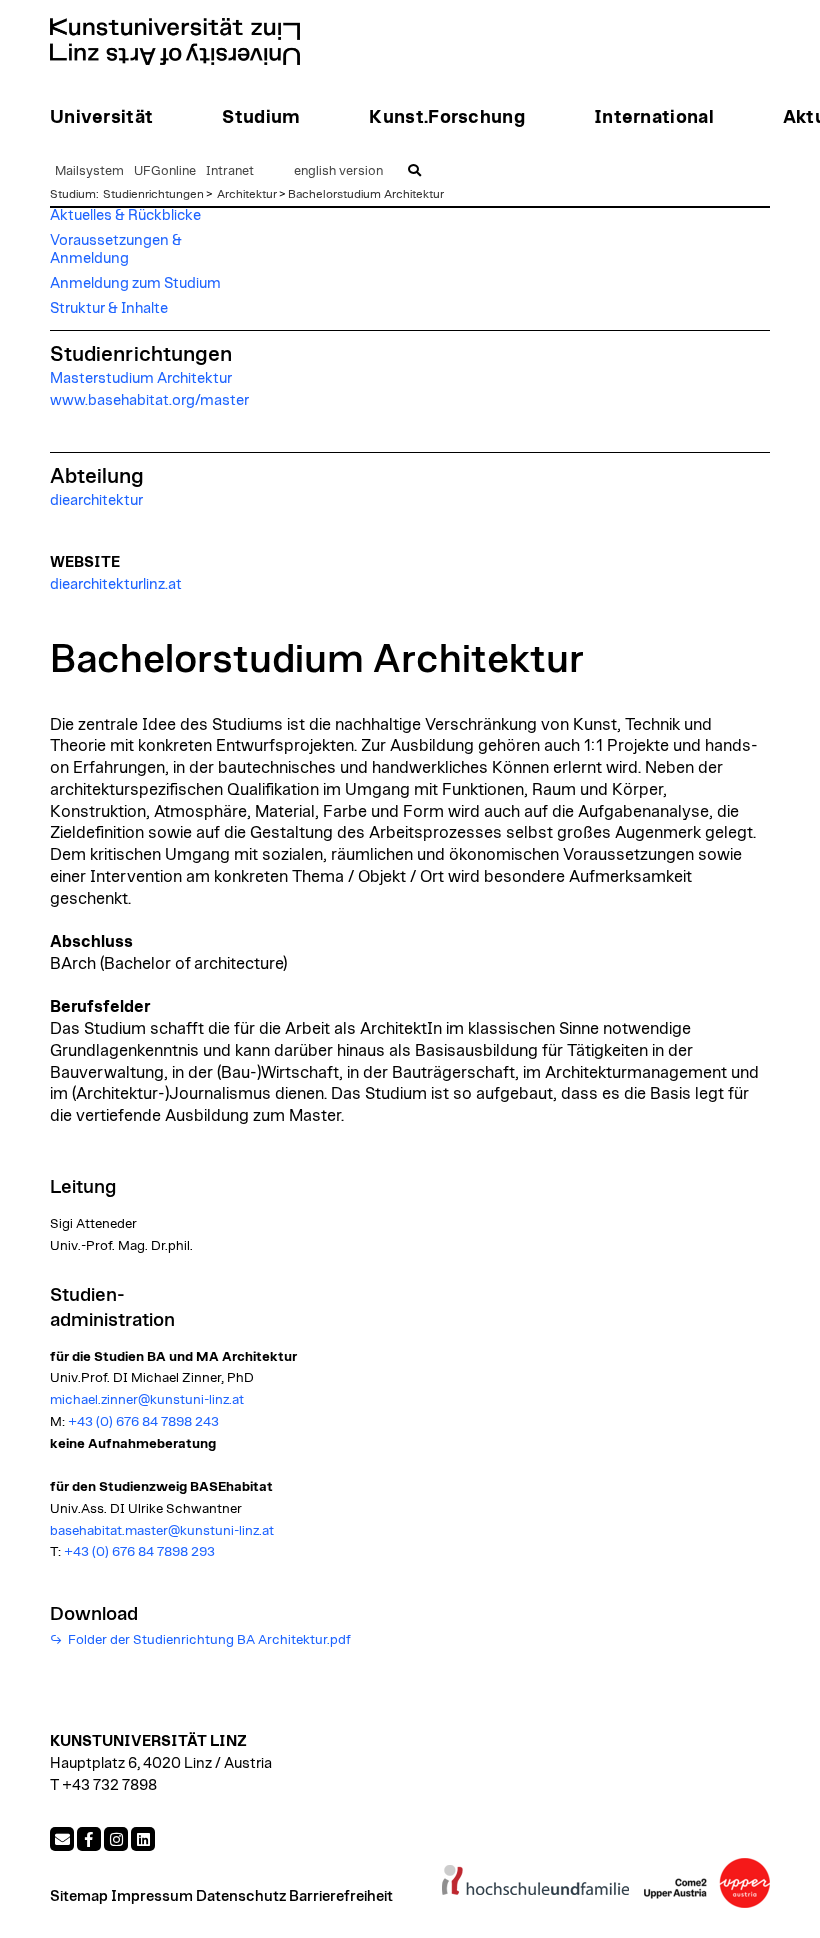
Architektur (247, 194)
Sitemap (79, 1896)
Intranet (230, 171)
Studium (73, 194)
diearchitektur (96, 500)
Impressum (152, 1896)
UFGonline (165, 171)
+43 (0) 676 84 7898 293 (139, 1552)
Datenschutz (241, 1896)
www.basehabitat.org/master (149, 400)
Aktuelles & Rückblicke (125, 215)
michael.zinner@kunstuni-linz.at (147, 1400)
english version (338, 171)
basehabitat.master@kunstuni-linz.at (162, 1531)
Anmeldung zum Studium (135, 283)
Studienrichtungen (153, 194)
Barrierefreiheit (341, 1896)
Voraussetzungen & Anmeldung (116, 249)
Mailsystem (89, 171)
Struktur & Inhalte (109, 308)
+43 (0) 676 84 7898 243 (143, 1422)
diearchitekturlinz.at (116, 584)
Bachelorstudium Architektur (366, 194)
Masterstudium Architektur (141, 378)
